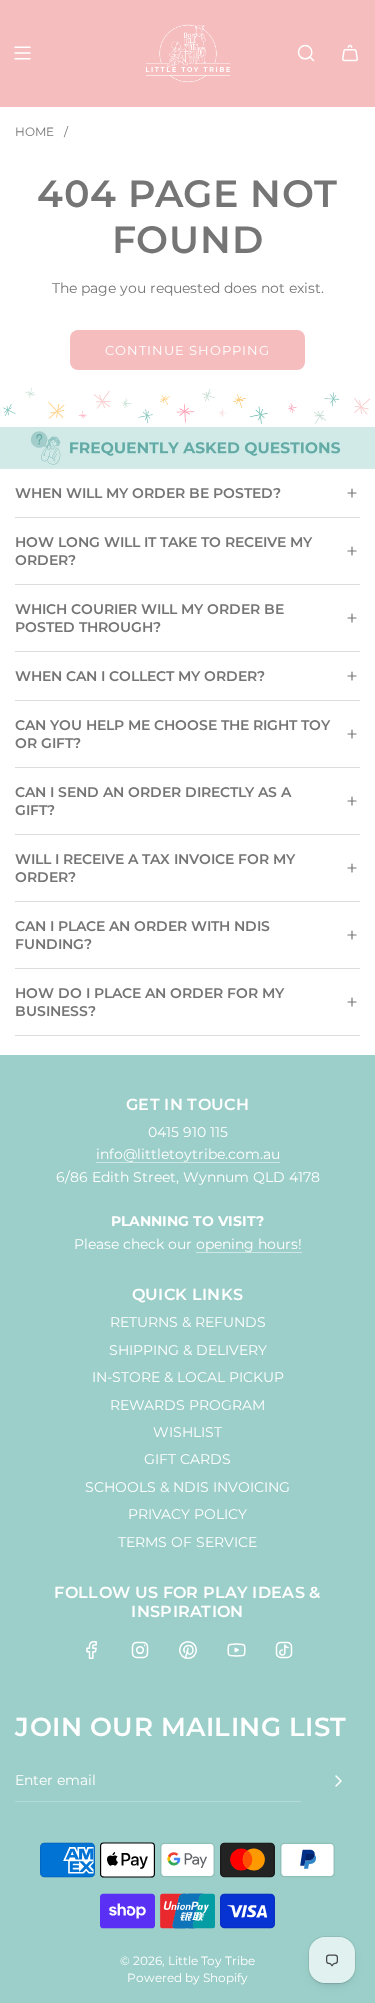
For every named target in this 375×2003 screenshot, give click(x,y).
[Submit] (338, 1781)
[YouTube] (236, 1650)
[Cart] (350, 53)
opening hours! (249, 1244)
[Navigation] (22, 53)
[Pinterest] (188, 1650)
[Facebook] (92, 1650)
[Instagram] (140, 1650)
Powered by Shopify (187, 1977)
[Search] (306, 53)
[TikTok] (284, 1650)
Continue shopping (187, 350)
